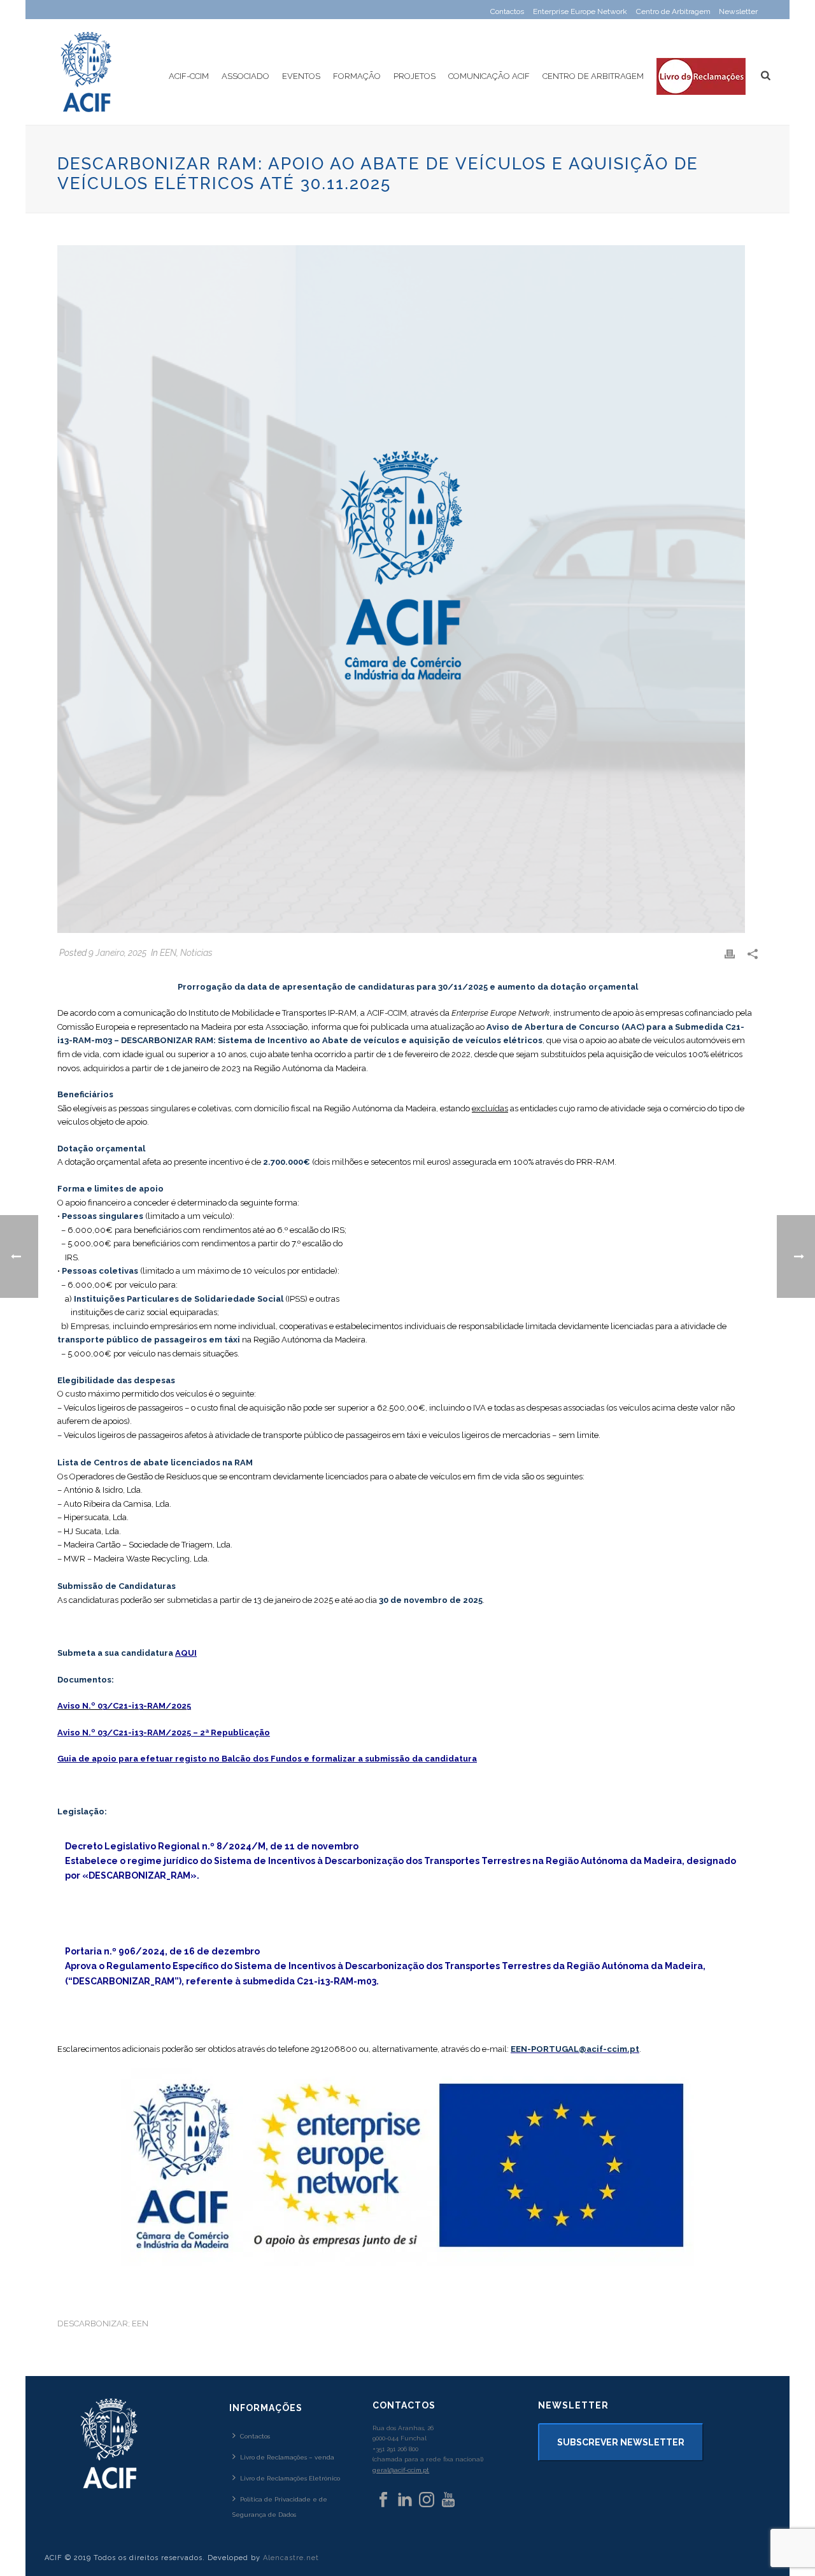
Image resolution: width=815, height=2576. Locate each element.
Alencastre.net (291, 2558)
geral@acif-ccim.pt (401, 2470)
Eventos (301, 76)
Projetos (415, 76)
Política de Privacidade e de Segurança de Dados (280, 2507)
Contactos (255, 2436)
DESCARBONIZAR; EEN (103, 2323)
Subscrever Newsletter (621, 2442)
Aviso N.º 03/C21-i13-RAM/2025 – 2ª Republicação (164, 1733)
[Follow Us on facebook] (383, 2500)
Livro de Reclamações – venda (287, 2457)
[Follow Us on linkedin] (405, 2500)
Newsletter (738, 11)
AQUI (186, 1653)
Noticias (196, 953)
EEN (168, 953)
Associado (245, 76)
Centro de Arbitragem (593, 76)
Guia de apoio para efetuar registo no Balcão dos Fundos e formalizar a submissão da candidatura (267, 1759)
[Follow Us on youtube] (448, 2500)
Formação (357, 76)
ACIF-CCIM (189, 76)
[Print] (730, 953)
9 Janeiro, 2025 (117, 953)
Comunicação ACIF (489, 76)
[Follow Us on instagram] (427, 2500)
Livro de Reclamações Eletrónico (290, 2478)
